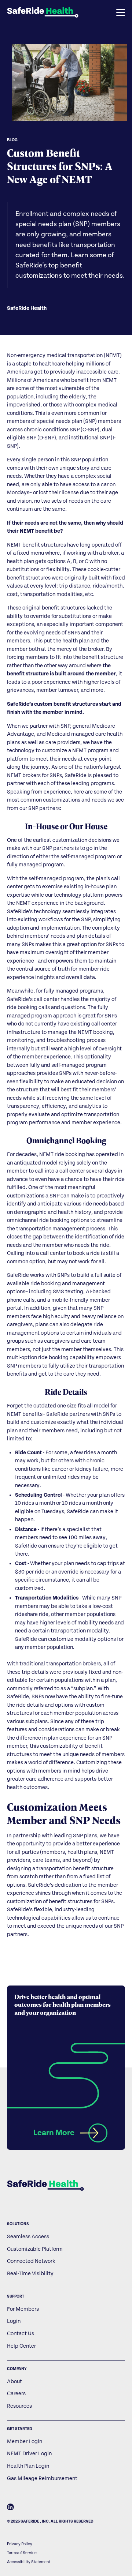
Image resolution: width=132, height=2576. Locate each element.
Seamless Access (28, 2237)
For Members (23, 2309)
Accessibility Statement (29, 2562)
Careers (16, 2394)
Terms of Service (22, 2553)
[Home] (45, 2186)
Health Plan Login (28, 2466)
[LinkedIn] (10, 2508)
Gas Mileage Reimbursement (42, 2478)
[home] (43, 12)
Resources (19, 2406)
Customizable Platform (35, 2249)
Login (14, 2321)
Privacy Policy (20, 2544)
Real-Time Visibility (30, 2274)
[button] (102, 12)
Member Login (25, 2442)
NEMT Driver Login (29, 2454)
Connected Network (31, 2261)
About (14, 2382)
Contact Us (21, 2334)
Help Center (21, 2346)
